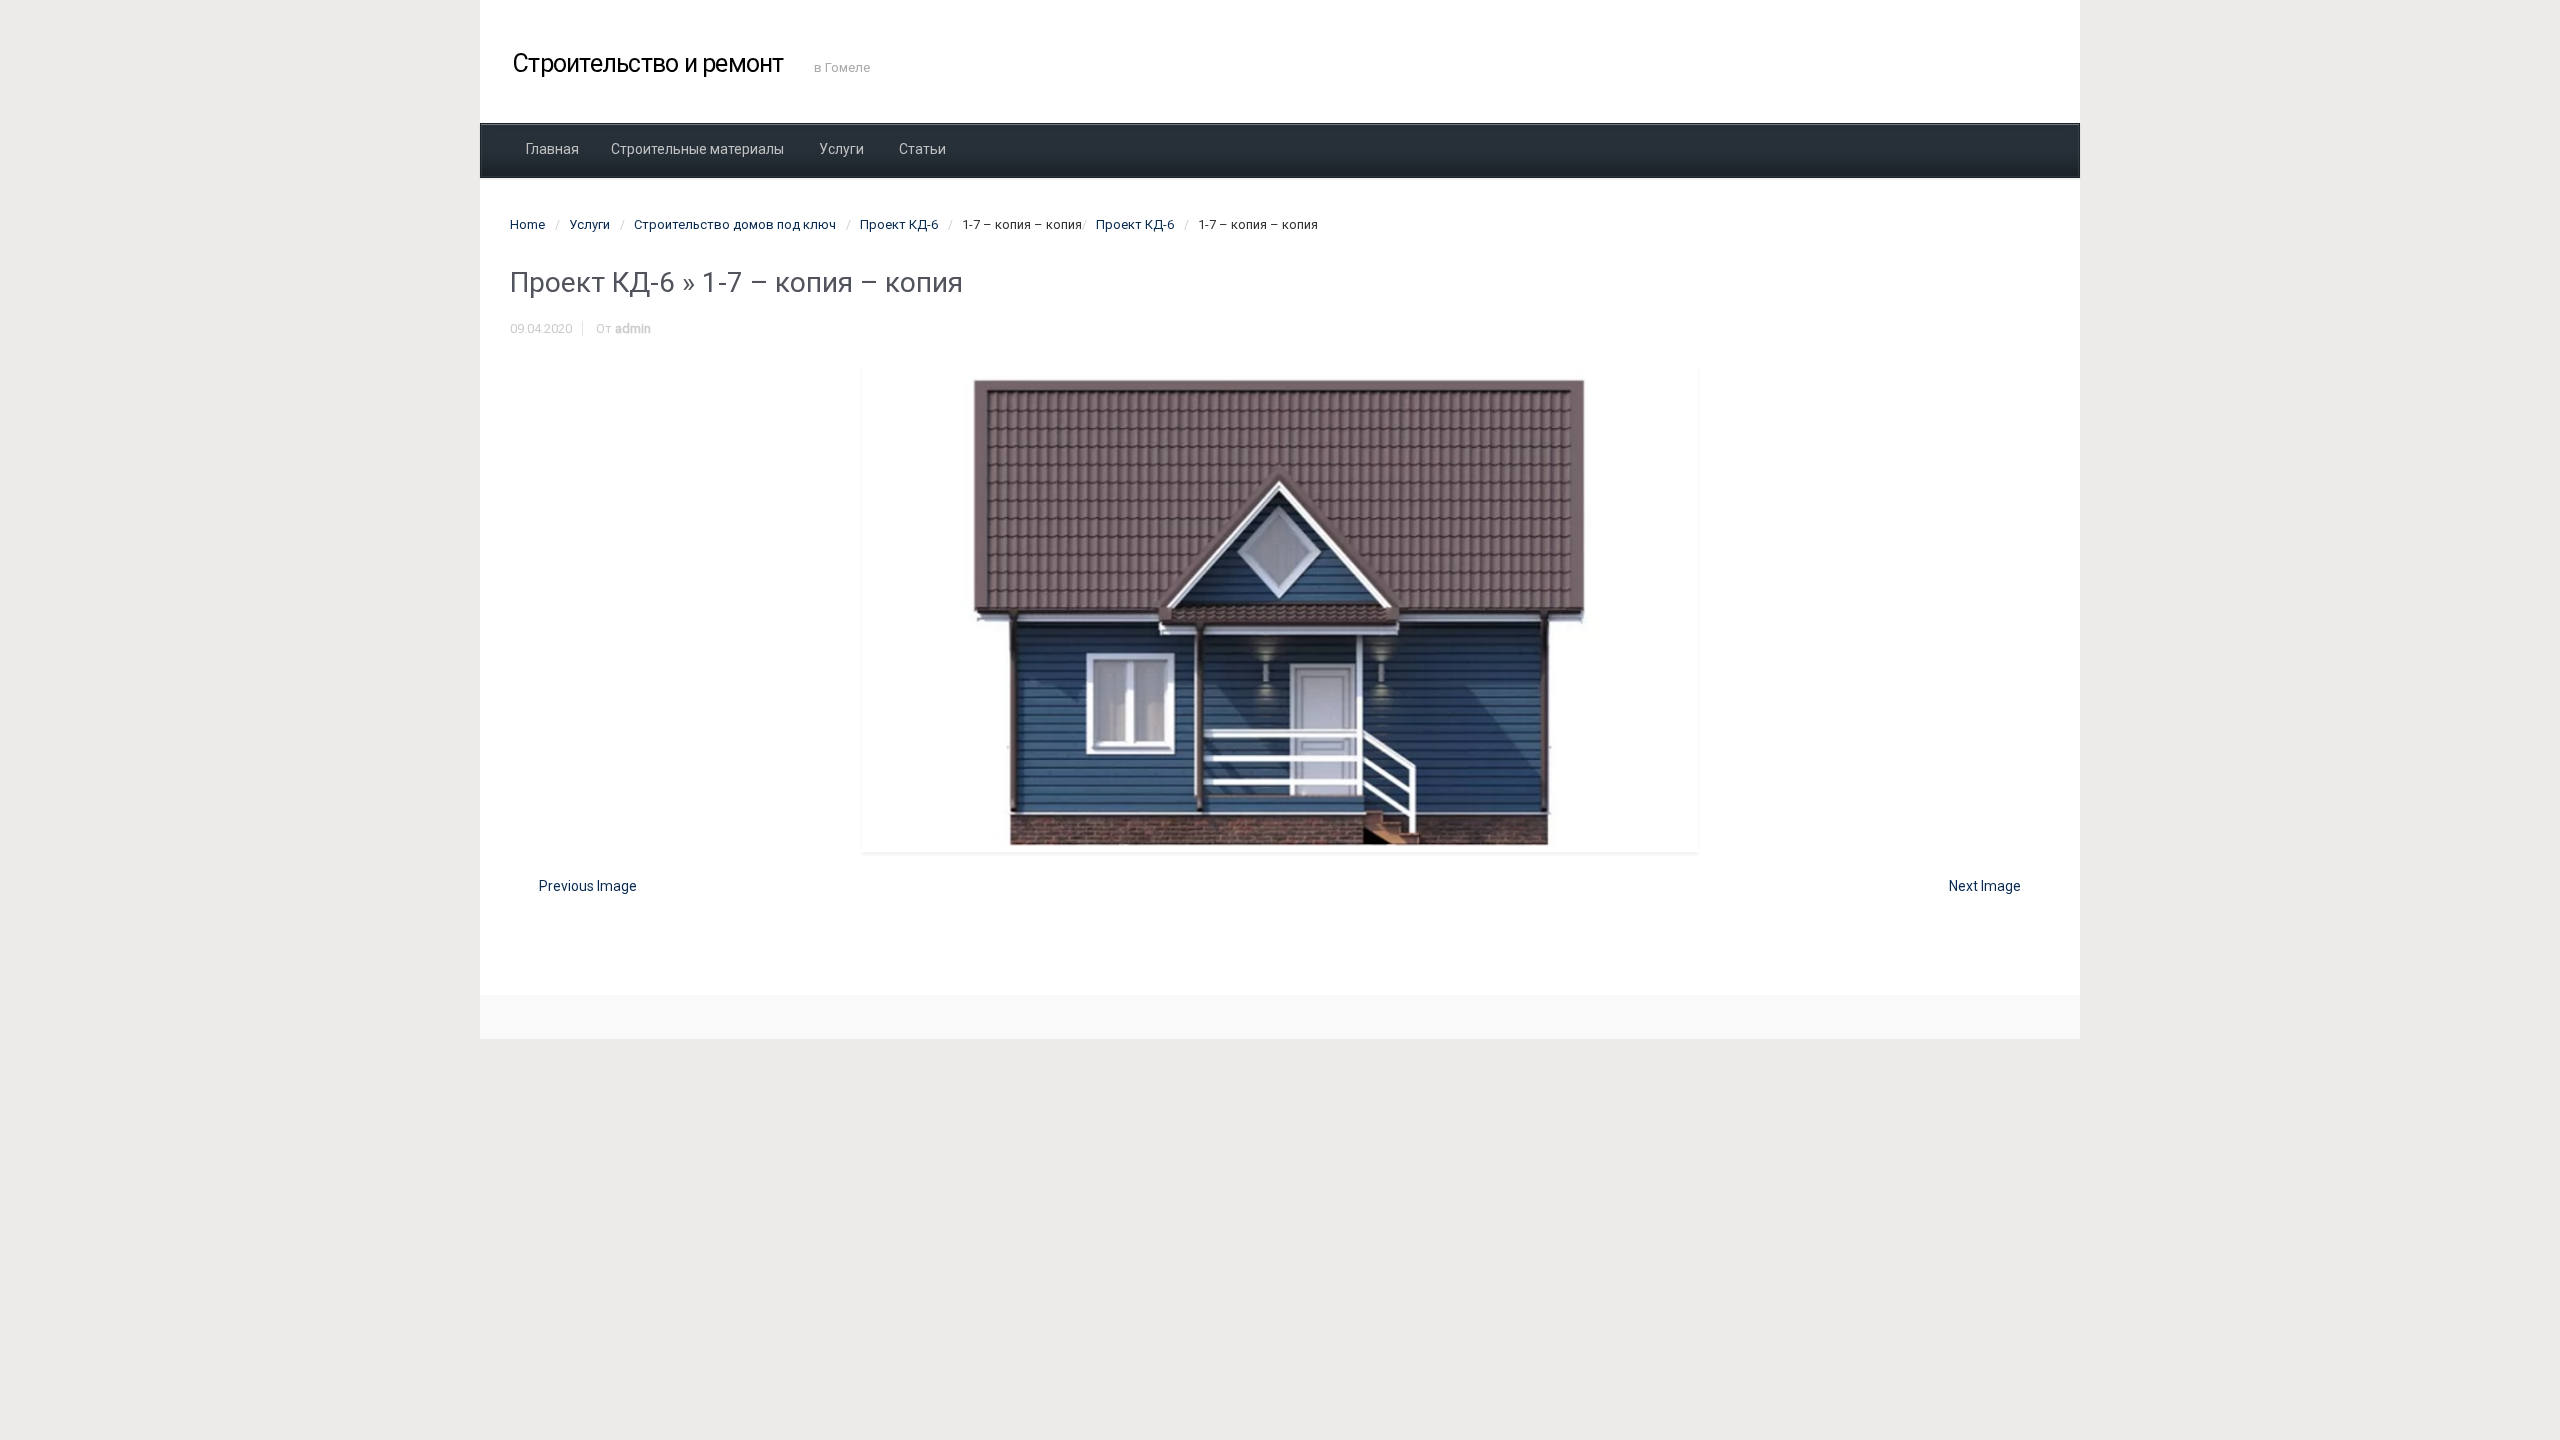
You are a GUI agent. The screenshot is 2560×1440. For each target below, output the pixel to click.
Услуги (589, 224)
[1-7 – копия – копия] (1280, 607)
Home (527, 224)
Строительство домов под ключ (735, 224)
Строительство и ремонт (648, 63)
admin (633, 328)
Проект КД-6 (899, 224)
